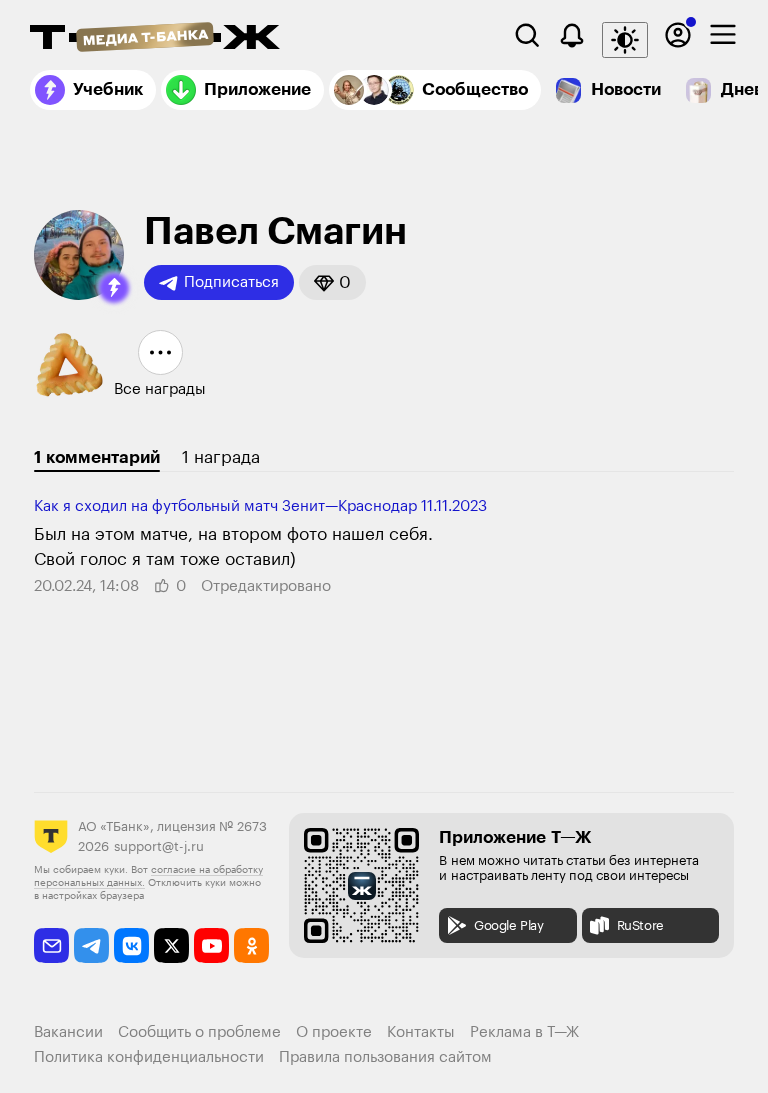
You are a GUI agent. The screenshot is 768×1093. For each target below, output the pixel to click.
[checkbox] (723, 35)
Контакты (421, 1032)
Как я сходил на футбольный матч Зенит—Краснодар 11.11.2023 (260, 506)
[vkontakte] (131, 945)
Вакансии (68, 1032)
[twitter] (171, 945)
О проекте (334, 1032)
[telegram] (91, 945)
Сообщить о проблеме (199, 1032)
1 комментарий (97, 457)
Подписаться (231, 282)
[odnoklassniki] (251, 945)
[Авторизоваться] (678, 35)
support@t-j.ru (159, 846)
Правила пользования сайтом (385, 1057)
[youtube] (211, 945)
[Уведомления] (572, 35)
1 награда (221, 457)
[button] (114, 288)
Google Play (509, 925)
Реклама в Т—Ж (524, 1032)
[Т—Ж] (155, 39)
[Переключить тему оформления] (625, 40)
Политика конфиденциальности (149, 1057)
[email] (51, 945)
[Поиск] (527, 35)
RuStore (640, 925)
